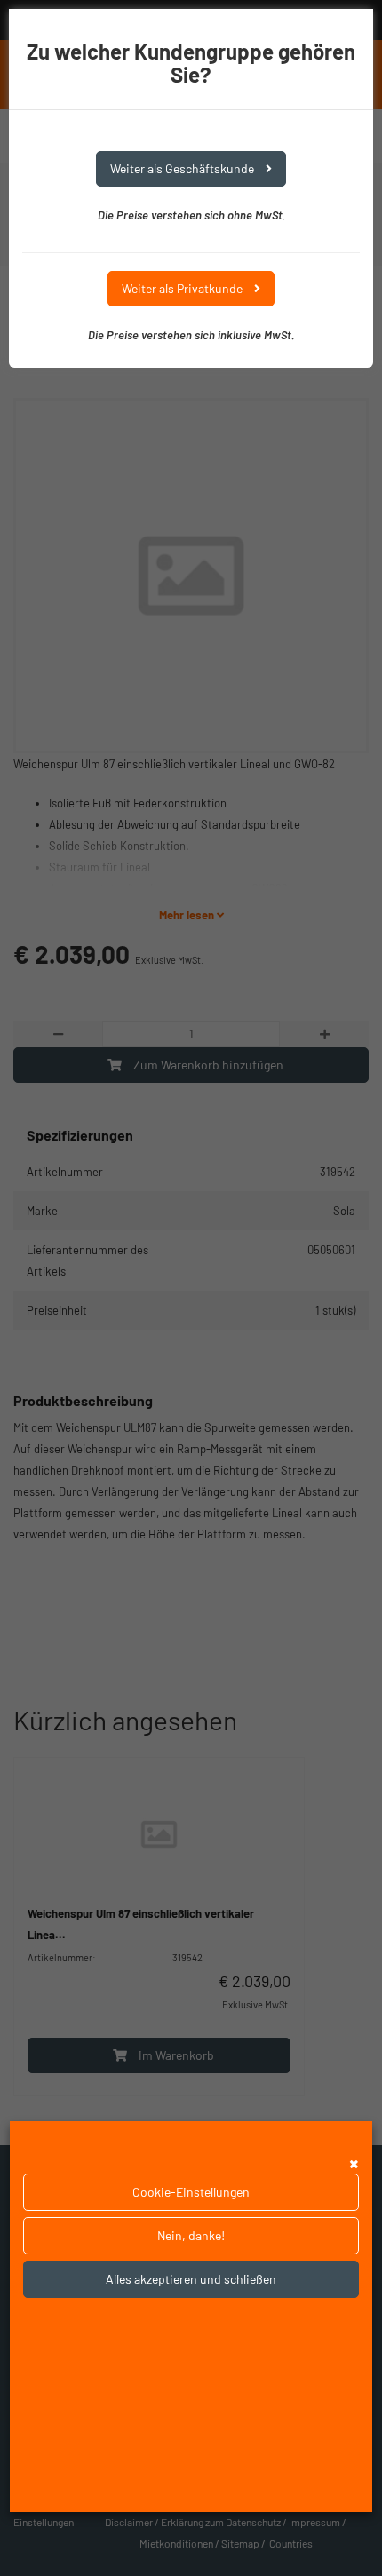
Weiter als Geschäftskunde (183, 168)
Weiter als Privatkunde (183, 288)
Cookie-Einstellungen (191, 2192)
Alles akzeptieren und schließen (191, 2279)
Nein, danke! (191, 2235)
